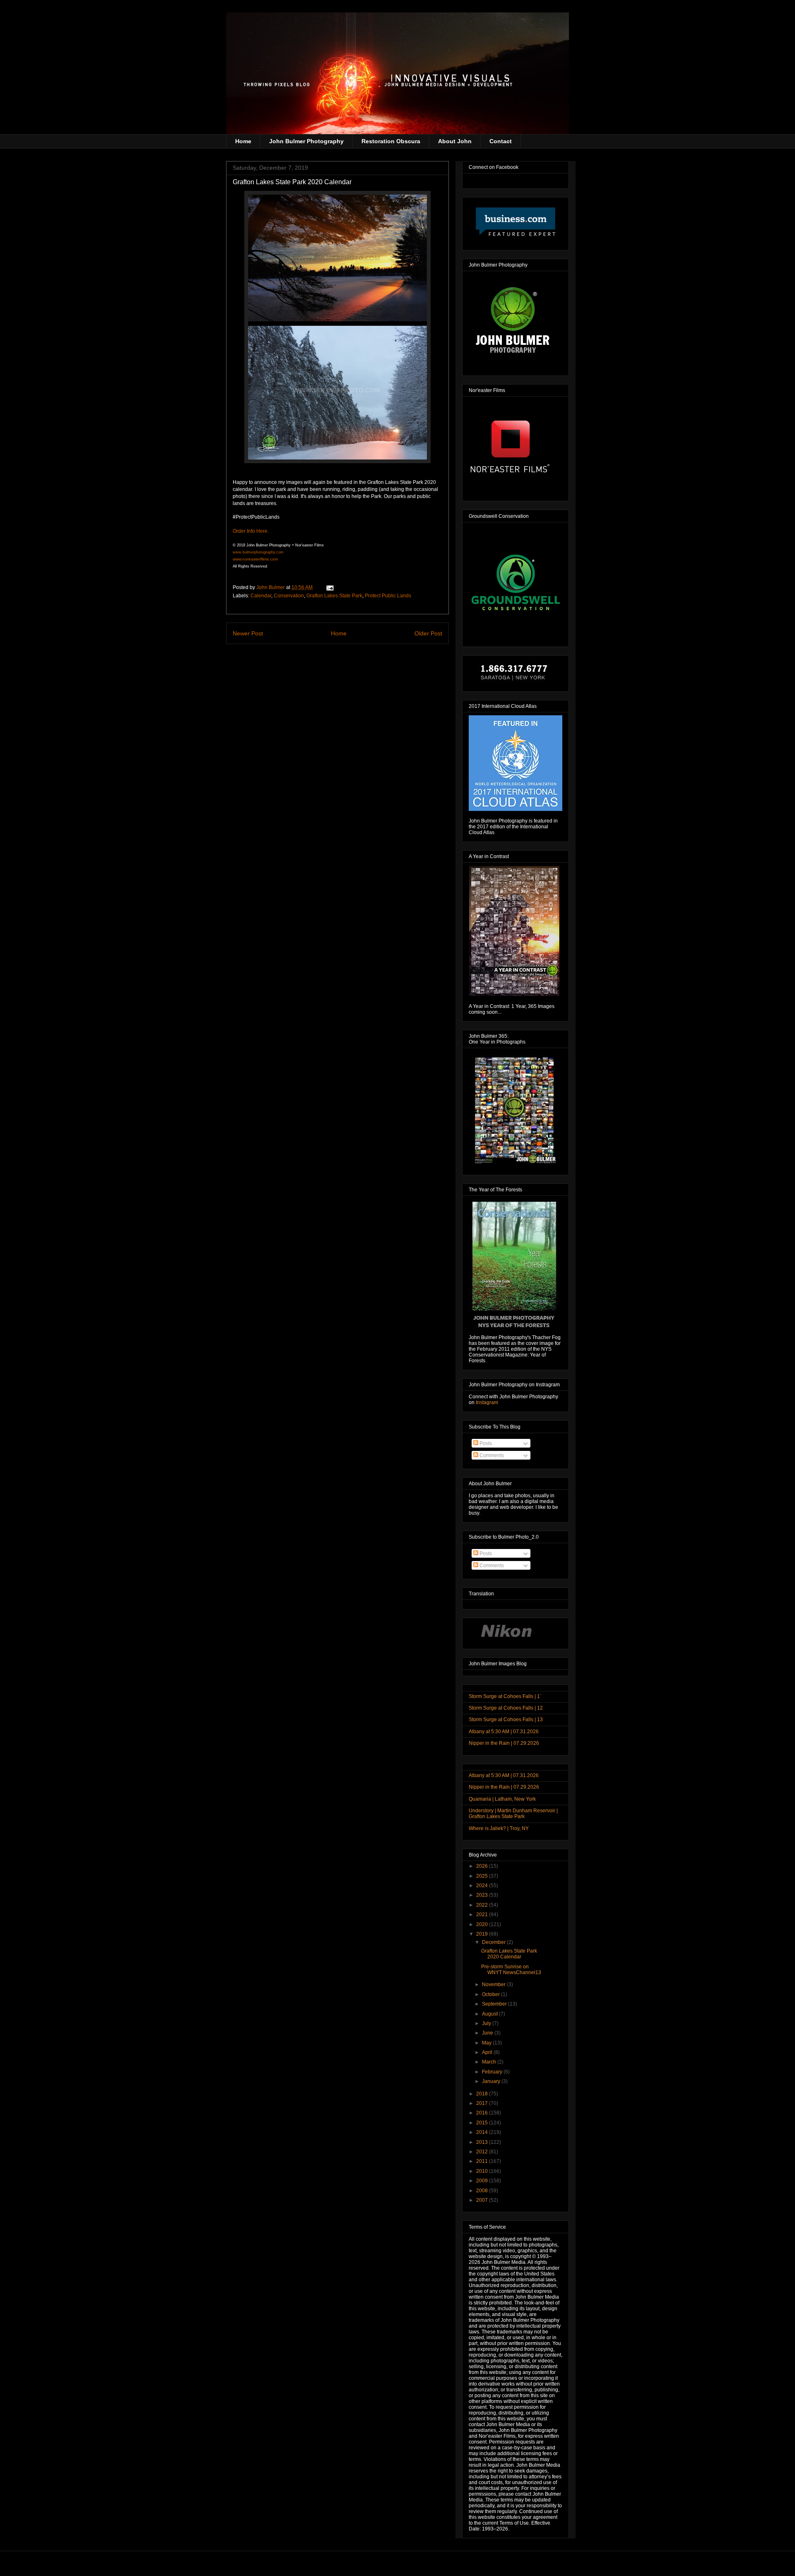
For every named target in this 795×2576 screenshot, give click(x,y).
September (495, 2004)
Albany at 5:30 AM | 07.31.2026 (504, 1732)
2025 (483, 1876)
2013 (483, 2142)
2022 (483, 1905)
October (491, 1994)
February (493, 2072)
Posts (485, 1443)
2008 (483, 2191)
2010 (483, 2171)
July (487, 2023)
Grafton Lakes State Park (334, 596)
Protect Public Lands (388, 596)
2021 (483, 1915)
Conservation (289, 596)
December (494, 1942)
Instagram (487, 1402)
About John (455, 141)
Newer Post (248, 633)
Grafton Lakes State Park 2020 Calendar (509, 1954)
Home (243, 141)
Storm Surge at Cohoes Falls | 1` (505, 1696)
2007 (483, 2200)
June (488, 2033)
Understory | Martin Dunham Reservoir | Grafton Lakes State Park (513, 1814)
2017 (483, 2103)
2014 (483, 2132)
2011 (483, 2161)
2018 (483, 2094)
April (488, 2052)
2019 (483, 1934)
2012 (483, 2152)
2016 (483, 2113)
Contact (501, 141)
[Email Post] (329, 587)
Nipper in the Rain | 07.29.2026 (504, 1743)
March (490, 2062)
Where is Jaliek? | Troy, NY (499, 1828)
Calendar (261, 596)
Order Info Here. (251, 531)
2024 (483, 1886)
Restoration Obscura (391, 141)
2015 (483, 2123)
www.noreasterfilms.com (255, 559)
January (492, 2081)
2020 (483, 1924)
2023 (483, 1895)
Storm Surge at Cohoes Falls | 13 (506, 1720)
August (490, 2014)
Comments (491, 1455)
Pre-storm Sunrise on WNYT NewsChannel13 (511, 1970)
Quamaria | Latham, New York (502, 1799)
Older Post (428, 633)
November (494, 1984)
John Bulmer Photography (306, 141)
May (487, 2043)
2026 (483, 1866)
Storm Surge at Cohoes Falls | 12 (506, 1708)
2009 (483, 2181)
